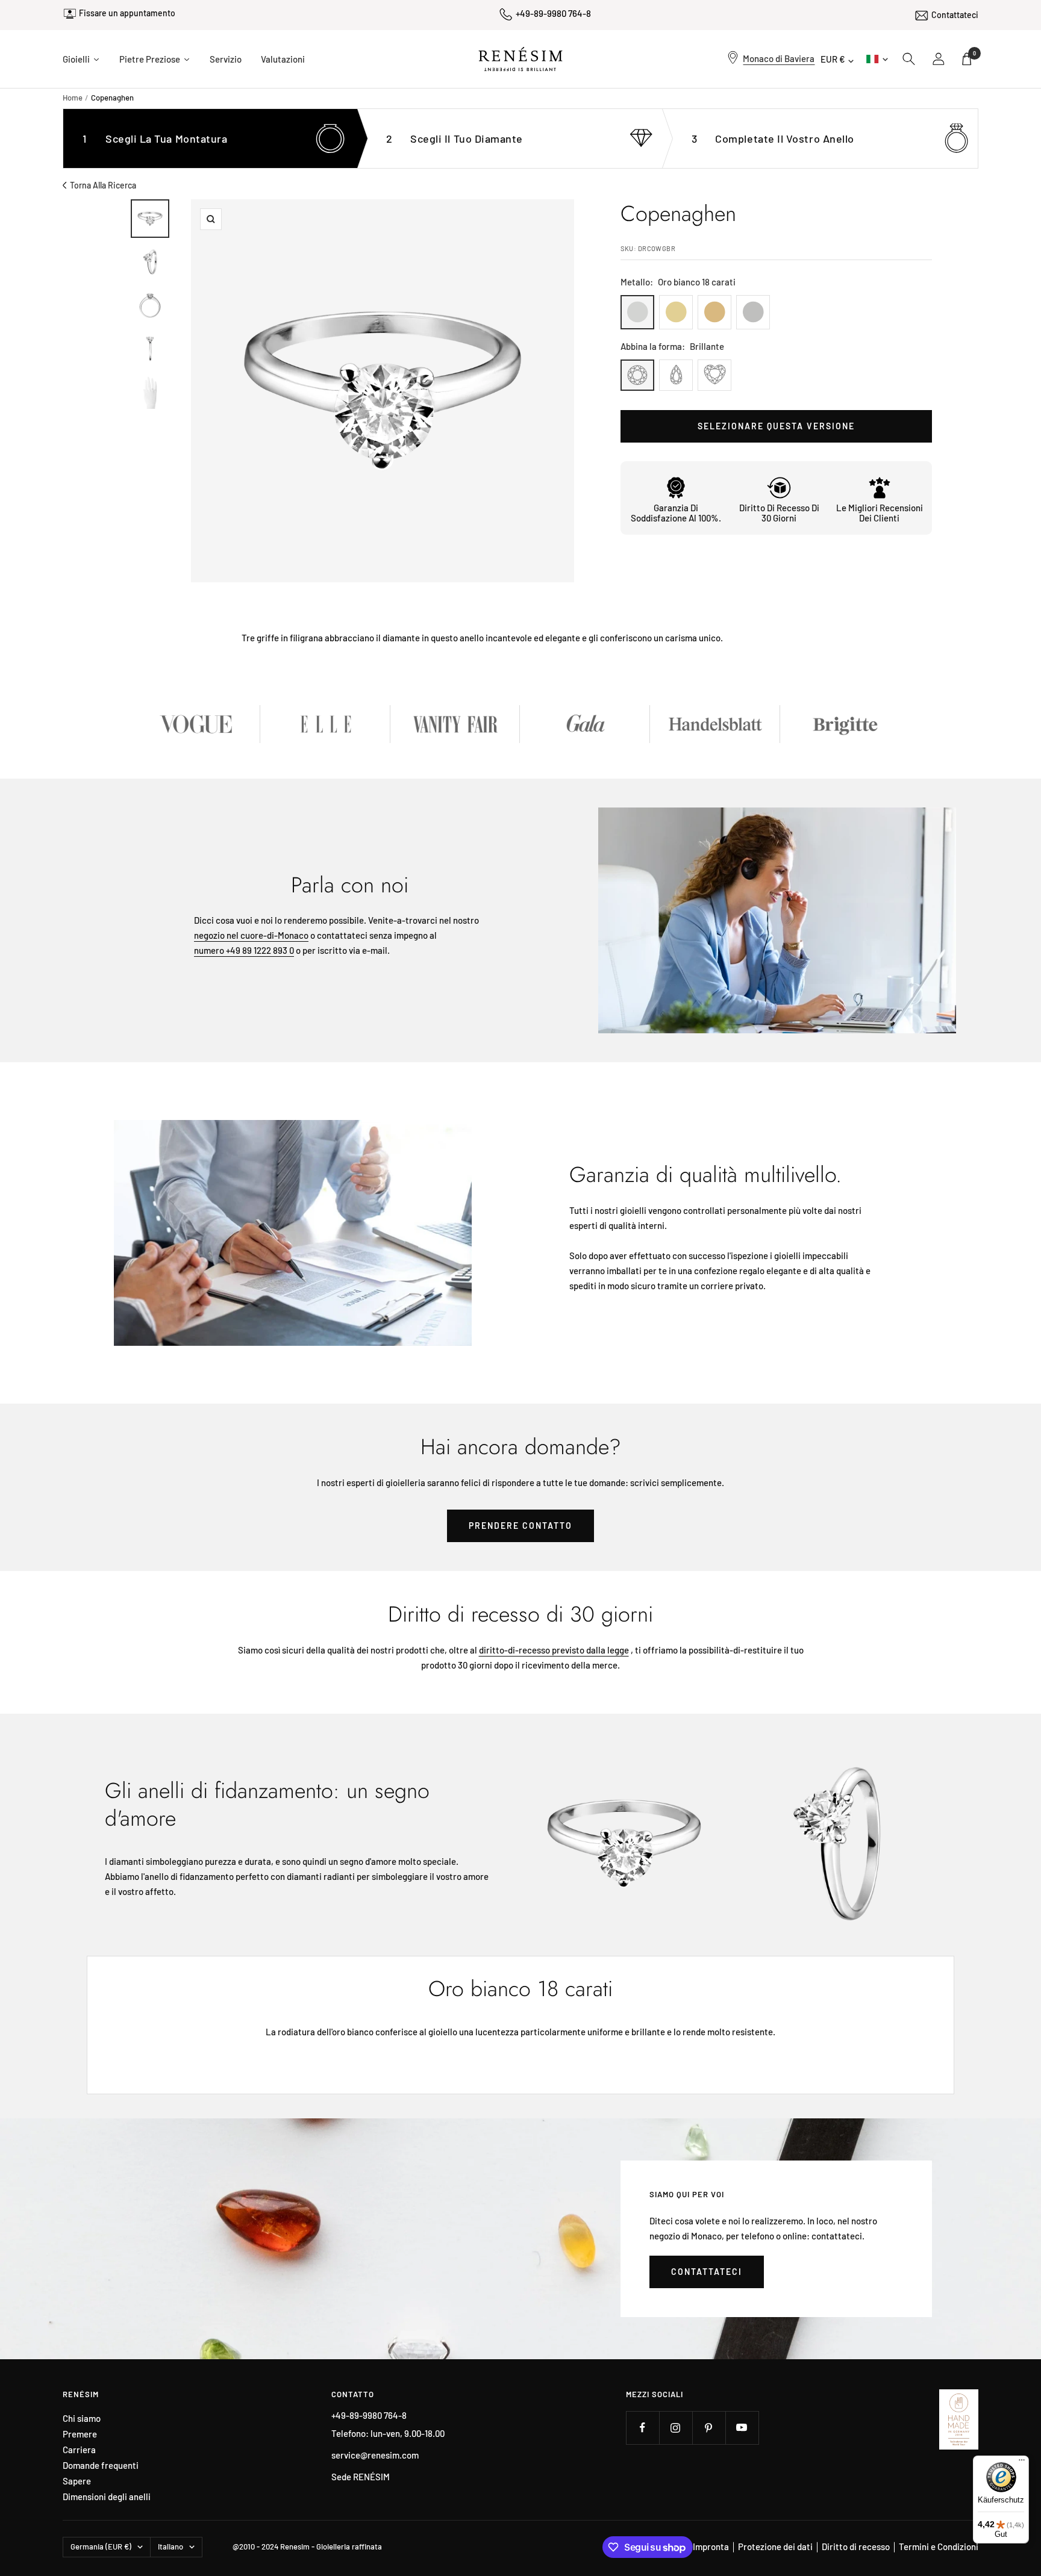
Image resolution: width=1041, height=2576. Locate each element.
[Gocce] (676, 375)
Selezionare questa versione (776, 426)
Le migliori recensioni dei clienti (880, 513)
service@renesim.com (375, 2455)
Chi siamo (82, 2419)
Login (939, 59)
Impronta (711, 2546)
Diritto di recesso (856, 2546)
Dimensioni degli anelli (107, 2497)
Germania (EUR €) (101, 2546)
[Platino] (753, 312)
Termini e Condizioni (939, 2546)
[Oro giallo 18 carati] (676, 312)
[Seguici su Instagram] (676, 2428)
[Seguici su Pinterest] (709, 2428)
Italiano (876, 59)
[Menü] (1022, 2463)
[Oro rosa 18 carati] (714, 312)
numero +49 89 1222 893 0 (244, 950)
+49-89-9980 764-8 (553, 13)
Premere (80, 2434)
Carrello (974, 53)
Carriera (79, 2450)
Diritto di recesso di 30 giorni (779, 513)
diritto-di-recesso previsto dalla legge (554, 1650)
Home (73, 98)
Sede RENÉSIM (361, 2477)
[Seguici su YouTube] (742, 2428)
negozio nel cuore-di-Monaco (251, 935)
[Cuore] (714, 375)
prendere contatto (520, 1526)
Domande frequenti (101, 2466)
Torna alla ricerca (103, 185)
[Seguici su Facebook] (642, 2428)
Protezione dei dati (775, 2546)
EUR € (833, 59)
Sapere (77, 2481)
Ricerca (909, 59)
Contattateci (955, 13)
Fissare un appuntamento (127, 18)
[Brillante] (637, 375)
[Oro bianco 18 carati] (637, 312)
